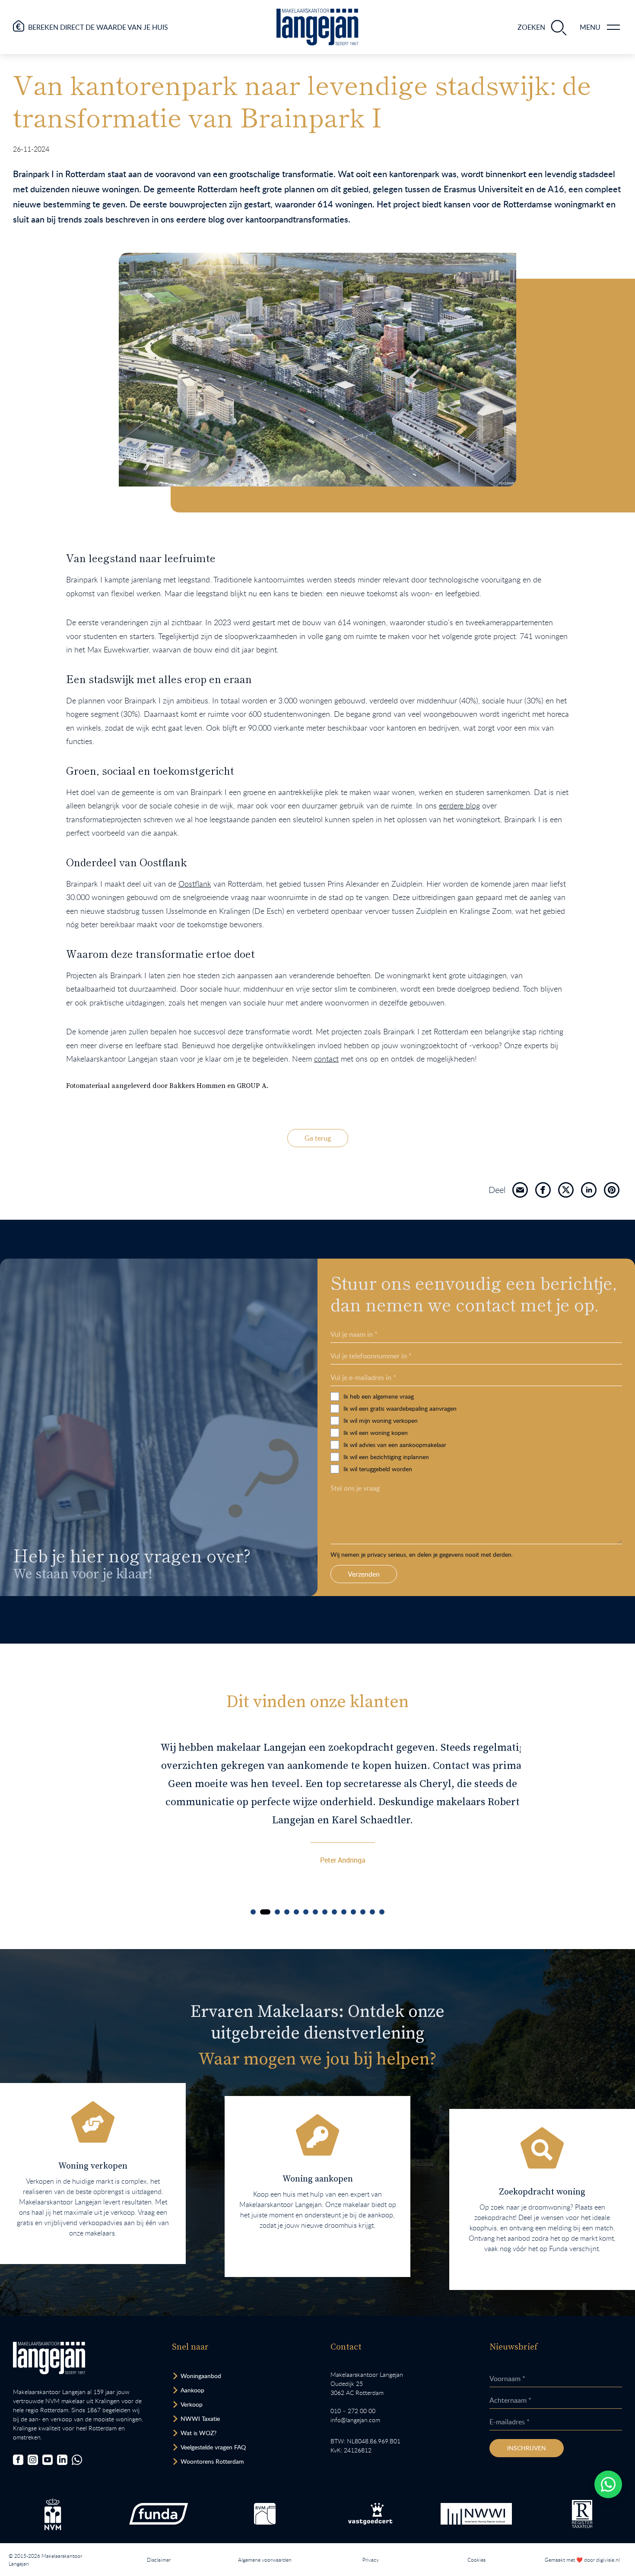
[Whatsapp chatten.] (608, 2484)
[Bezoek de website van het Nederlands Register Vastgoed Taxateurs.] (582, 2514)
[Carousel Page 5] (296, 1912)
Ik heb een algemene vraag (379, 1396)
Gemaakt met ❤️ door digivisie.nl (582, 2560)
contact (326, 1059)
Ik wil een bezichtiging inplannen (386, 1457)
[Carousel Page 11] (353, 1912)
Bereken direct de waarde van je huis (98, 27)
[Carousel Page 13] (372, 1912)
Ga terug (318, 1138)
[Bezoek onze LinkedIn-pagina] (62, 2460)
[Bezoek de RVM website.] (265, 2514)
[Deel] (520, 1190)
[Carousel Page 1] (253, 1912)
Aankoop (192, 2390)
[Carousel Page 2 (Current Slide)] (265, 1912)
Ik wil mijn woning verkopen (381, 1420)
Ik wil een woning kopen (376, 1433)
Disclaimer (159, 2560)
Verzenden (364, 1574)
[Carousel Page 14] (382, 1912)
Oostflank (195, 884)
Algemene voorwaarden (265, 2560)
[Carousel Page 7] (315, 1912)
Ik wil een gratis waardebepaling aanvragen (400, 1408)
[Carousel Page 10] (344, 1912)
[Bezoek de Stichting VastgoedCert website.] (370, 2514)
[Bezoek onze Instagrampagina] (33, 2460)
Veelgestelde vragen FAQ (213, 2447)
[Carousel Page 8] (325, 1912)
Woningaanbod (201, 2376)
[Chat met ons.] (77, 2460)
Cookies (476, 2560)
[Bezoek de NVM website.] (53, 2514)
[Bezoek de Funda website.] (159, 2514)
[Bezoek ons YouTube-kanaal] (48, 2460)
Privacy (371, 2560)
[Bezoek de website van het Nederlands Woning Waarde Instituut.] (476, 2514)
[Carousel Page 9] (334, 1912)
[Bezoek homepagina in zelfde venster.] (49, 2358)
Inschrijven (527, 2448)
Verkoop (192, 2404)
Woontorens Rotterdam (212, 2461)
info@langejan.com (355, 2420)
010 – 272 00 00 (353, 2411)
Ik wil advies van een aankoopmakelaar (395, 1445)
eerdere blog (459, 805)
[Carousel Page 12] (363, 1912)
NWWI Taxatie (200, 2419)
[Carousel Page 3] (277, 1912)
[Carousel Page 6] (306, 1912)
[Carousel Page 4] (287, 1912)
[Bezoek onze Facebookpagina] (18, 2460)
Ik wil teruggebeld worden (378, 1469)
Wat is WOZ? (198, 2433)
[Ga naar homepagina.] (317, 27)
